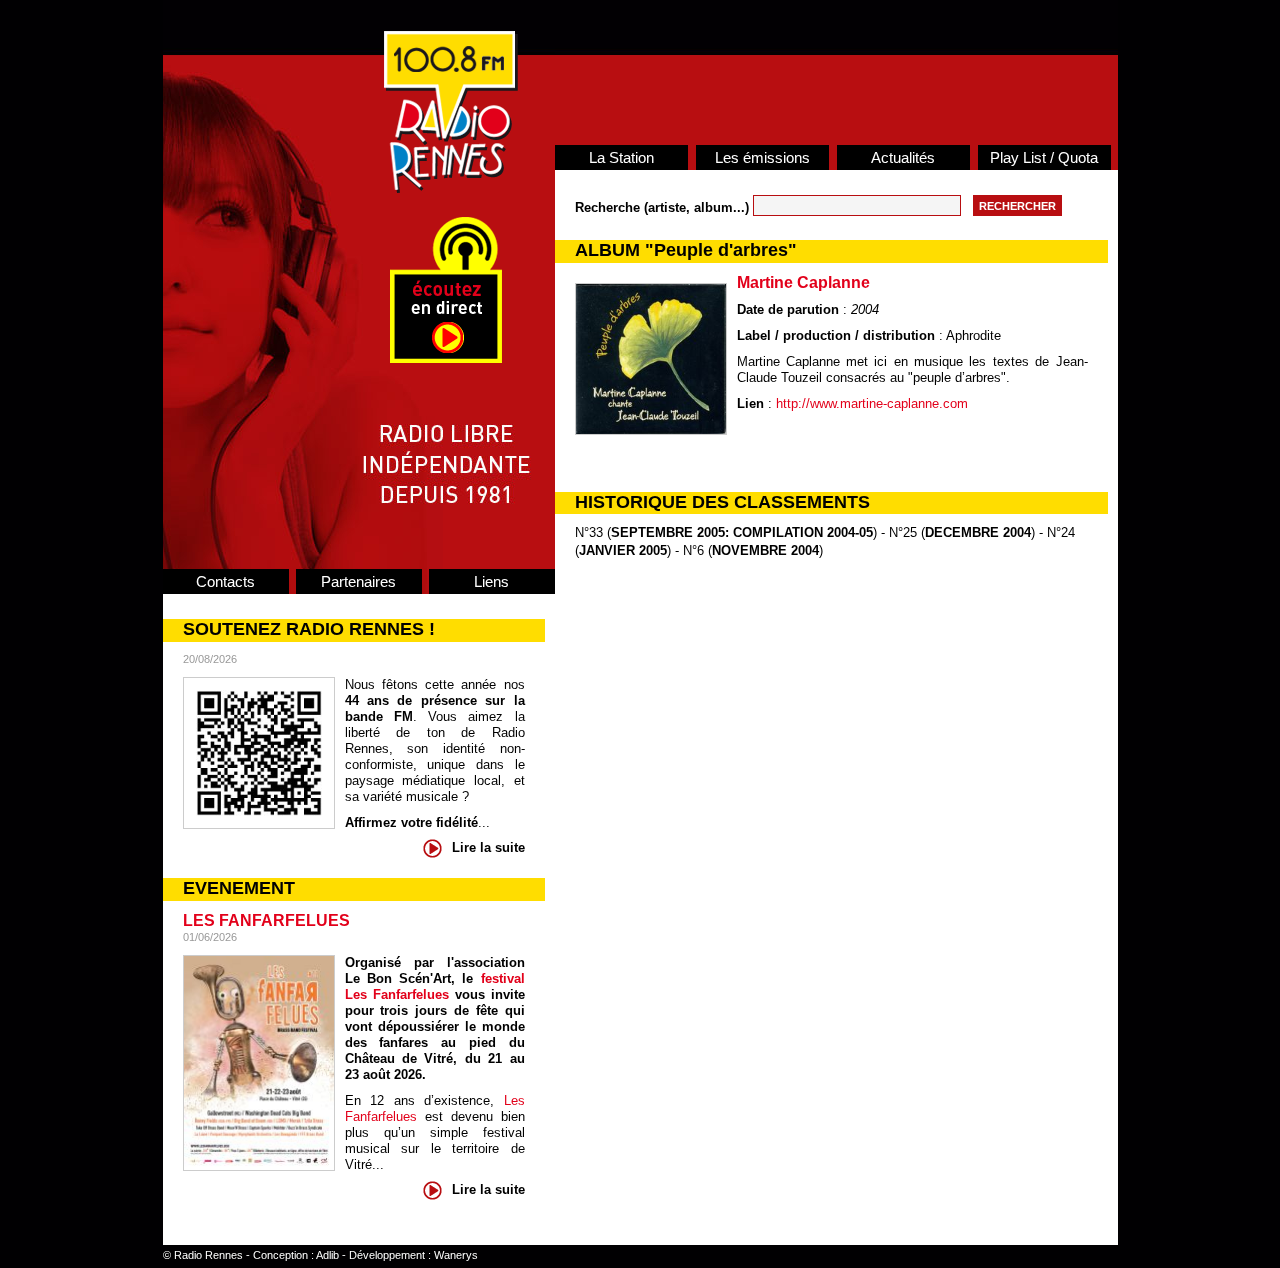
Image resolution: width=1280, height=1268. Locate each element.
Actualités (903, 157)
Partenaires (358, 581)
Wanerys (456, 1255)
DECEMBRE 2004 (978, 532)
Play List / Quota (1044, 157)
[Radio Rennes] (451, 188)
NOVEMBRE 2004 (765, 550)
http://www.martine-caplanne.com (872, 403)
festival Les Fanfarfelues (435, 986)
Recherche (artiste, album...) (664, 207)
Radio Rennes (208, 1255)
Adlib (327, 1255)
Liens (491, 581)
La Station (621, 157)
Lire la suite (488, 847)
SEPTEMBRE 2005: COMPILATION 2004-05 (742, 532)
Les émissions (762, 157)
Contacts (225, 581)
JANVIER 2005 (623, 550)
